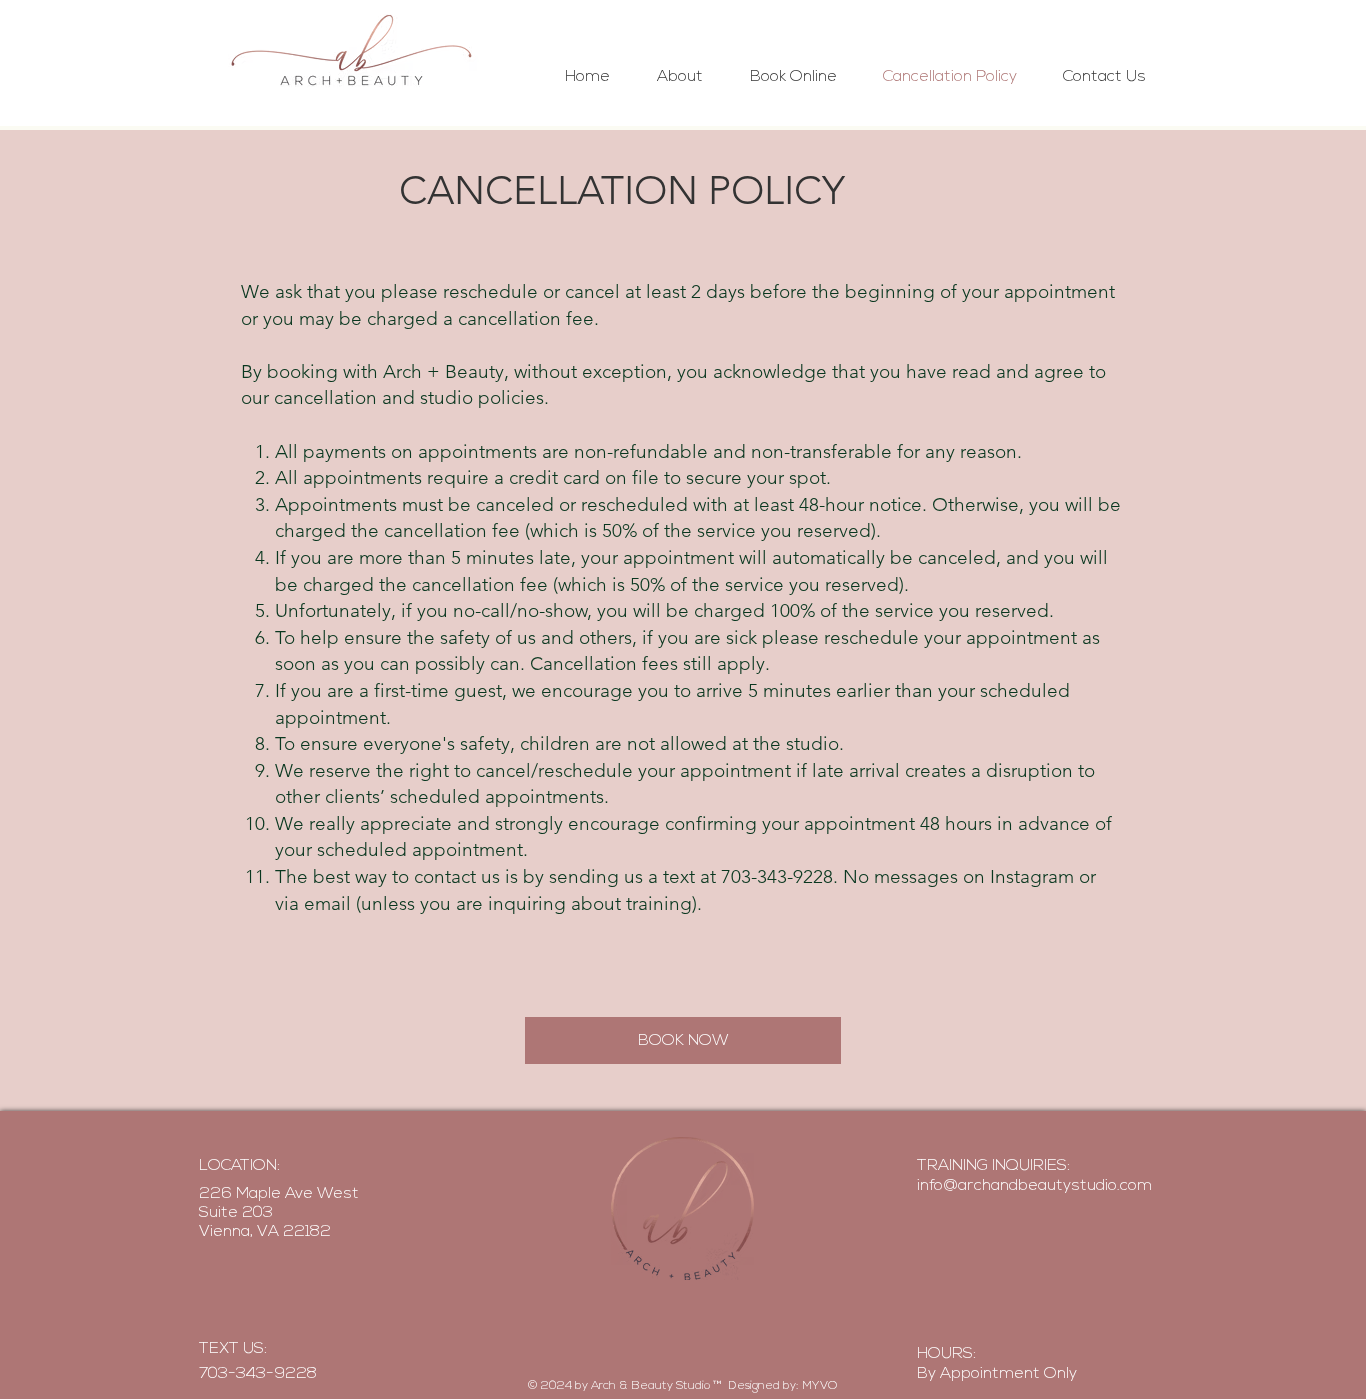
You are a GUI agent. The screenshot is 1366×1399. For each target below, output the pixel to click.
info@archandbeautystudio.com (1034, 1186)
